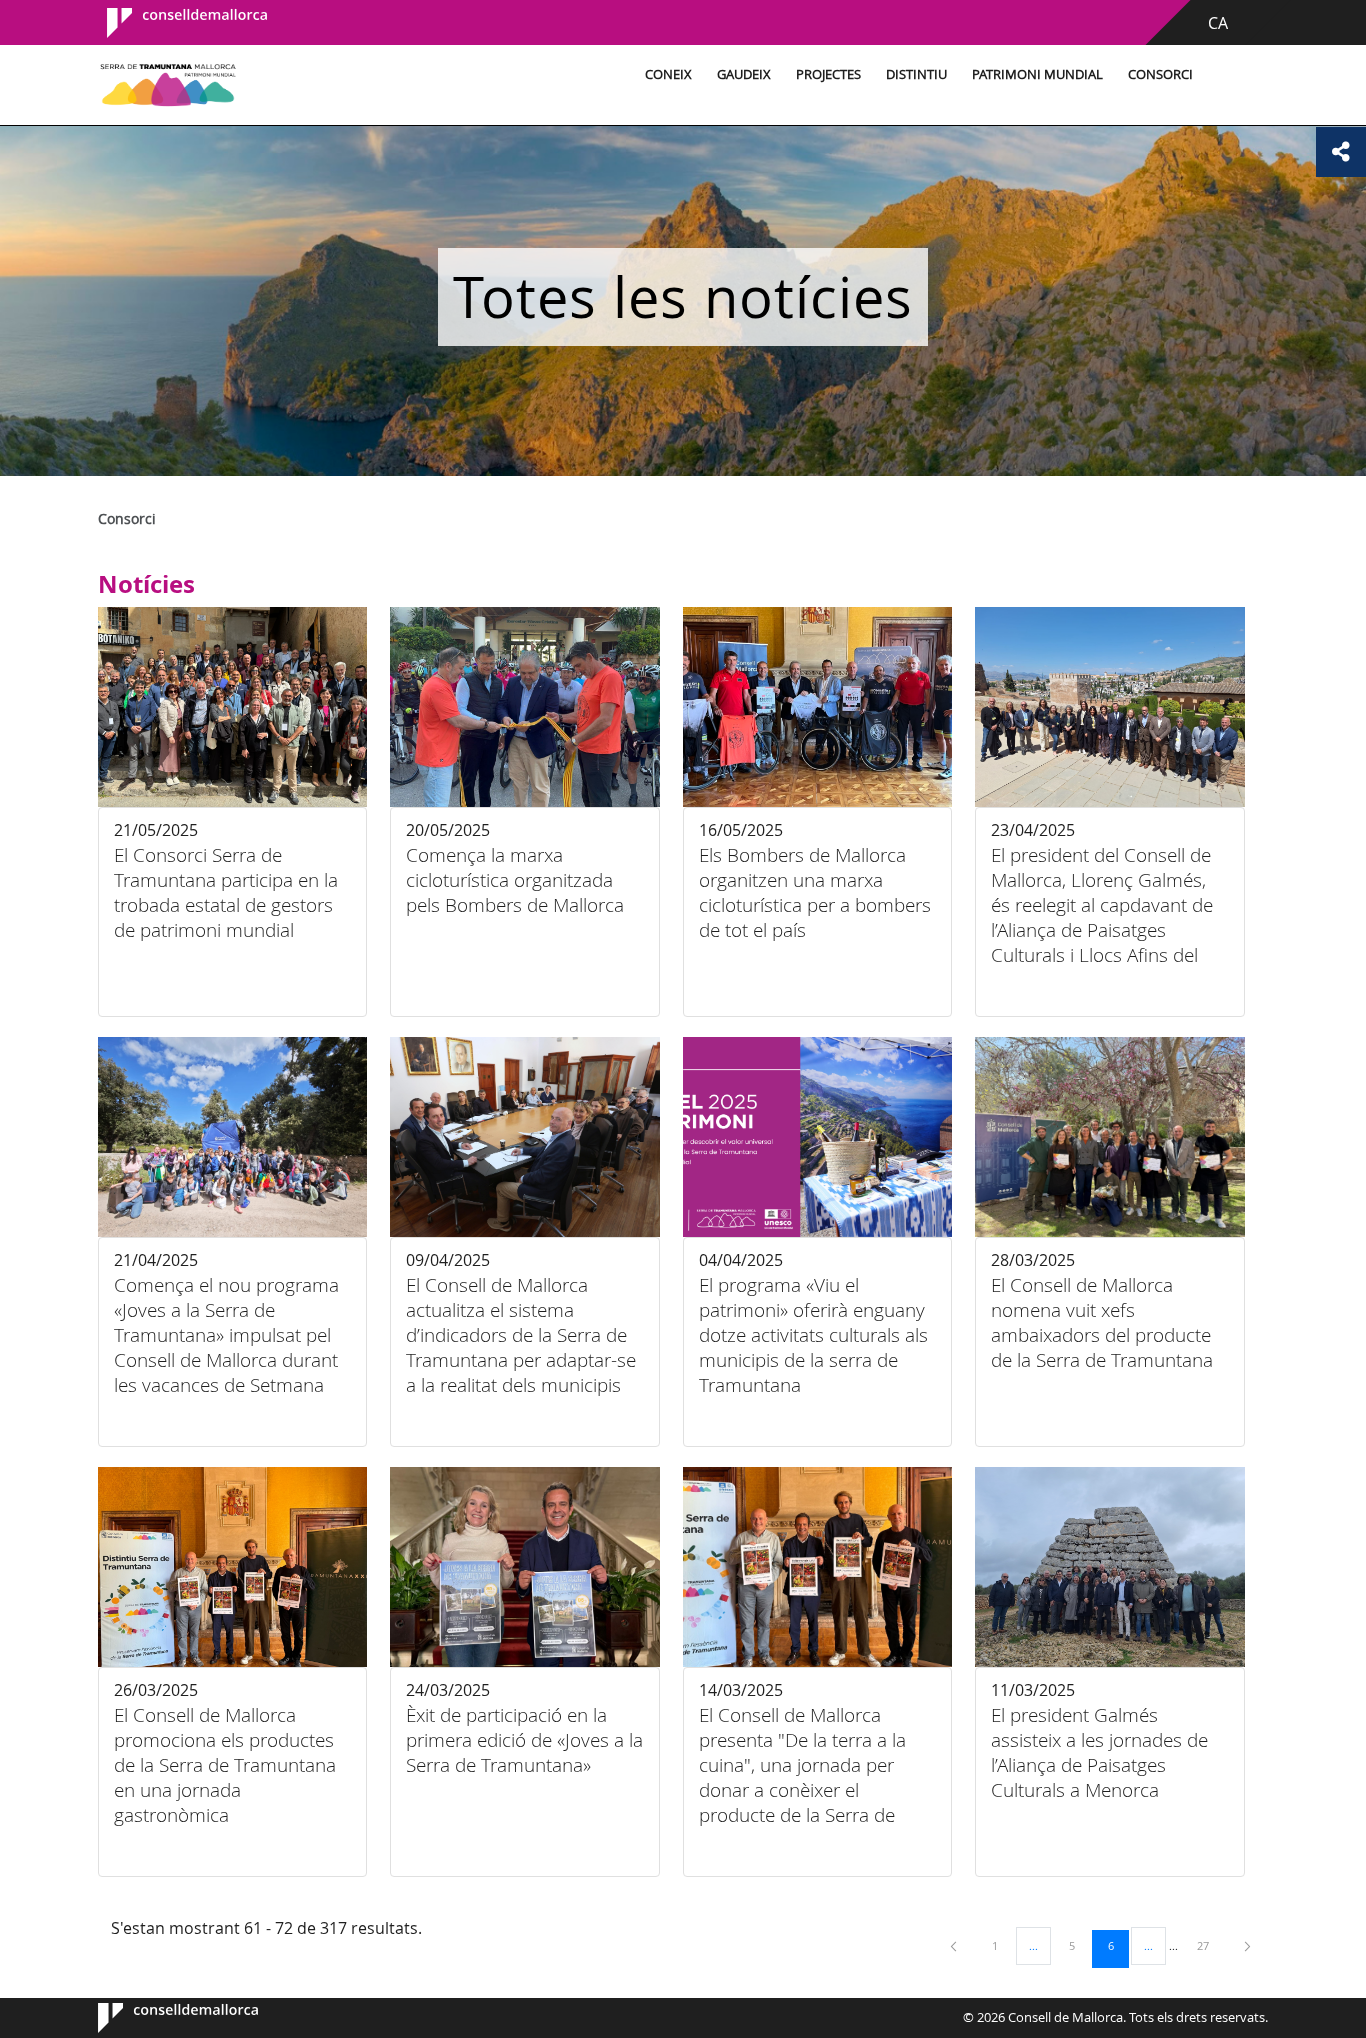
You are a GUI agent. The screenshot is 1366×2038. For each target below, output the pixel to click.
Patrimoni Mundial (1037, 74)
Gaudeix (744, 74)
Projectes (828, 74)
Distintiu (916, 74)
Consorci (1160, 74)
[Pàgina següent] (1247, 1945)
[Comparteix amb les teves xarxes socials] (1341, 152)
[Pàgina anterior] (955, 1945)
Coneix (668, 74)
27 (1210, 1945)
